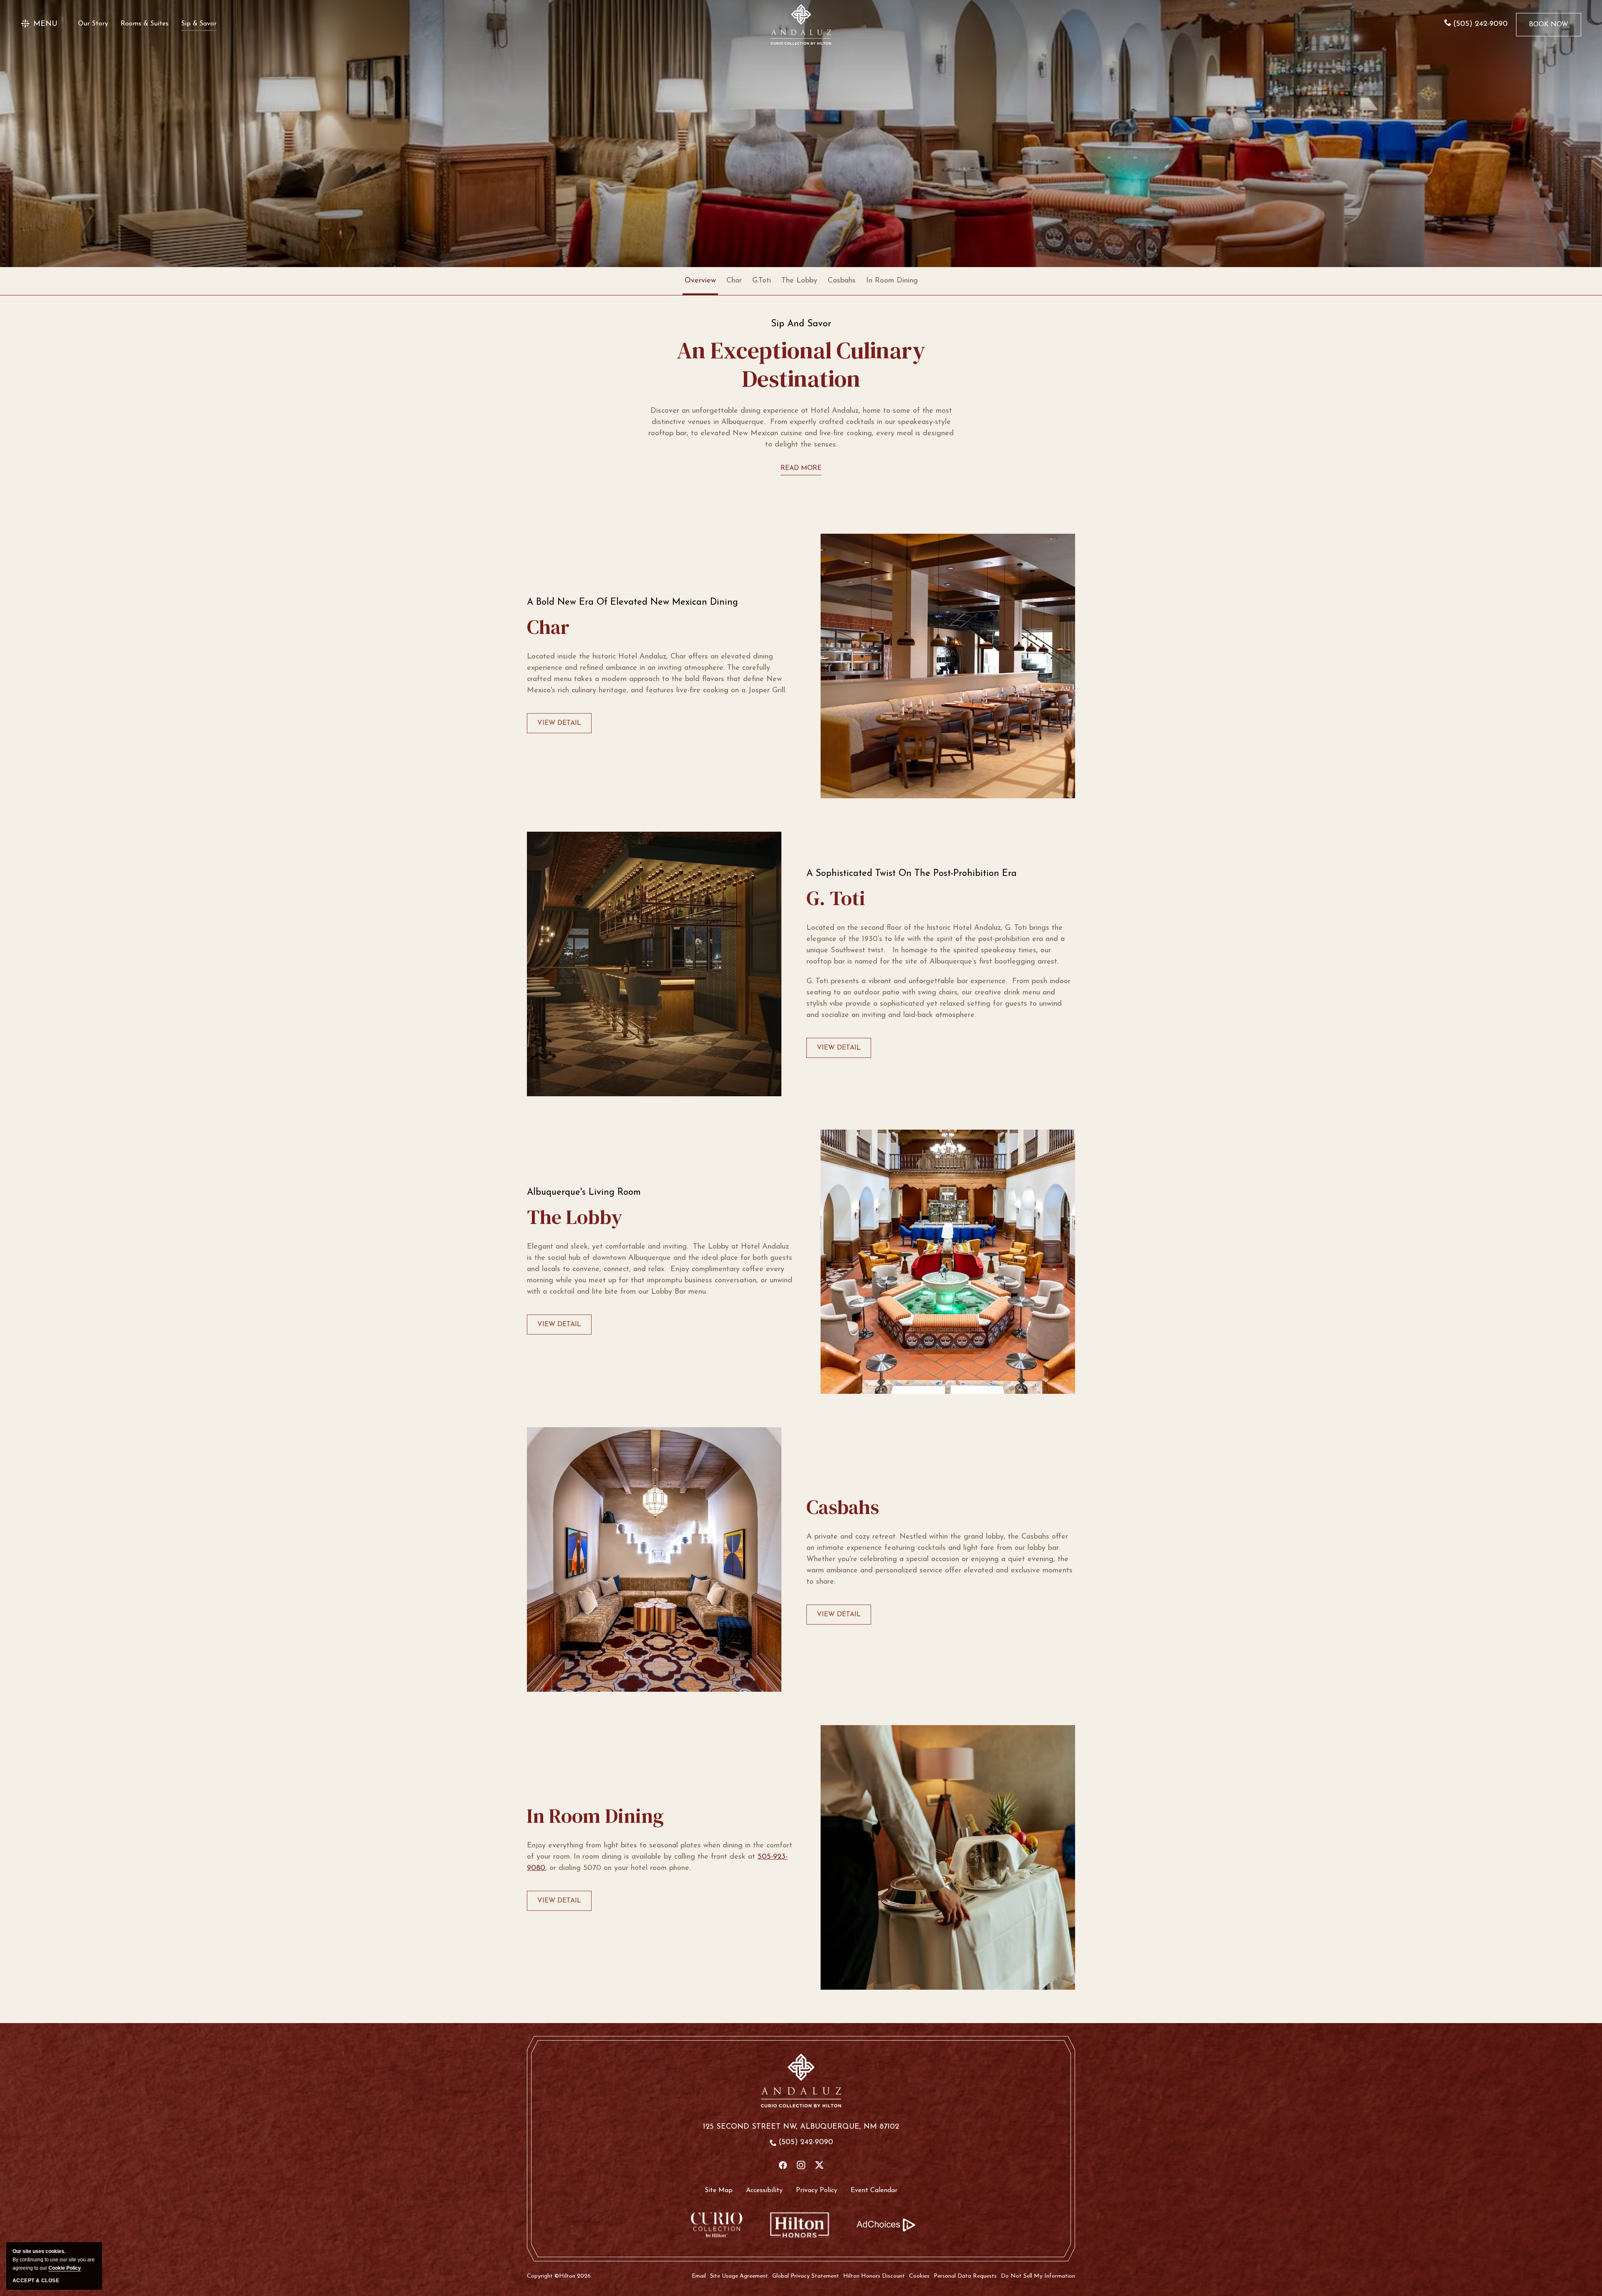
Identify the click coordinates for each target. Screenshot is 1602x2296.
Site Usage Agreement (739, 2276)
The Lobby (799, 281)
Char (734, 281)
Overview (700, 281)
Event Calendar (874, 2190)
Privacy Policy (817, 2190)
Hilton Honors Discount (874, 2276)
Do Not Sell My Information (1038, 2276)
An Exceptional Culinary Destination (801, 365)
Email (699, 2276)
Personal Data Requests (965, 2276)
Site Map (719, 2190)
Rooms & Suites (145, 24)
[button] (39, 24)
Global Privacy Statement (806, 2276)
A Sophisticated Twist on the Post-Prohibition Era (912, 874)
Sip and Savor (801, 324)
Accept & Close (36, 2281)
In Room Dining (892, 281)
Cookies (919, 2276)
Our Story (93, 24)
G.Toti (762, 281)
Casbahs (842, 281)
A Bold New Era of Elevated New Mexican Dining (632, 603)
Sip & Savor (199, 24)
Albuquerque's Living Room (584, 1193)
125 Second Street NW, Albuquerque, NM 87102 (801, 2127)
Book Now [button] (1549, 29)
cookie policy (65, 2268)
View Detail (559, 727)
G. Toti (836, 898)
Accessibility (764, 2190)
